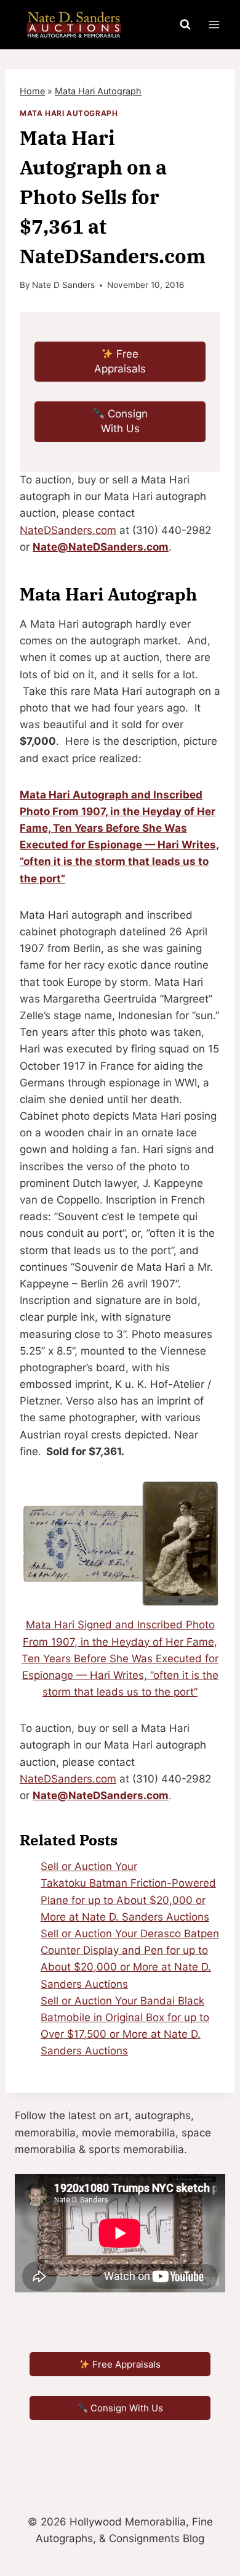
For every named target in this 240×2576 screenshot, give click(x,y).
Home (32, 91)
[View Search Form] (185, 25)
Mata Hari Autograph (98, 91)
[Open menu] (214, 24)
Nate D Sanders (63, 285)
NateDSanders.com (68, 530)
